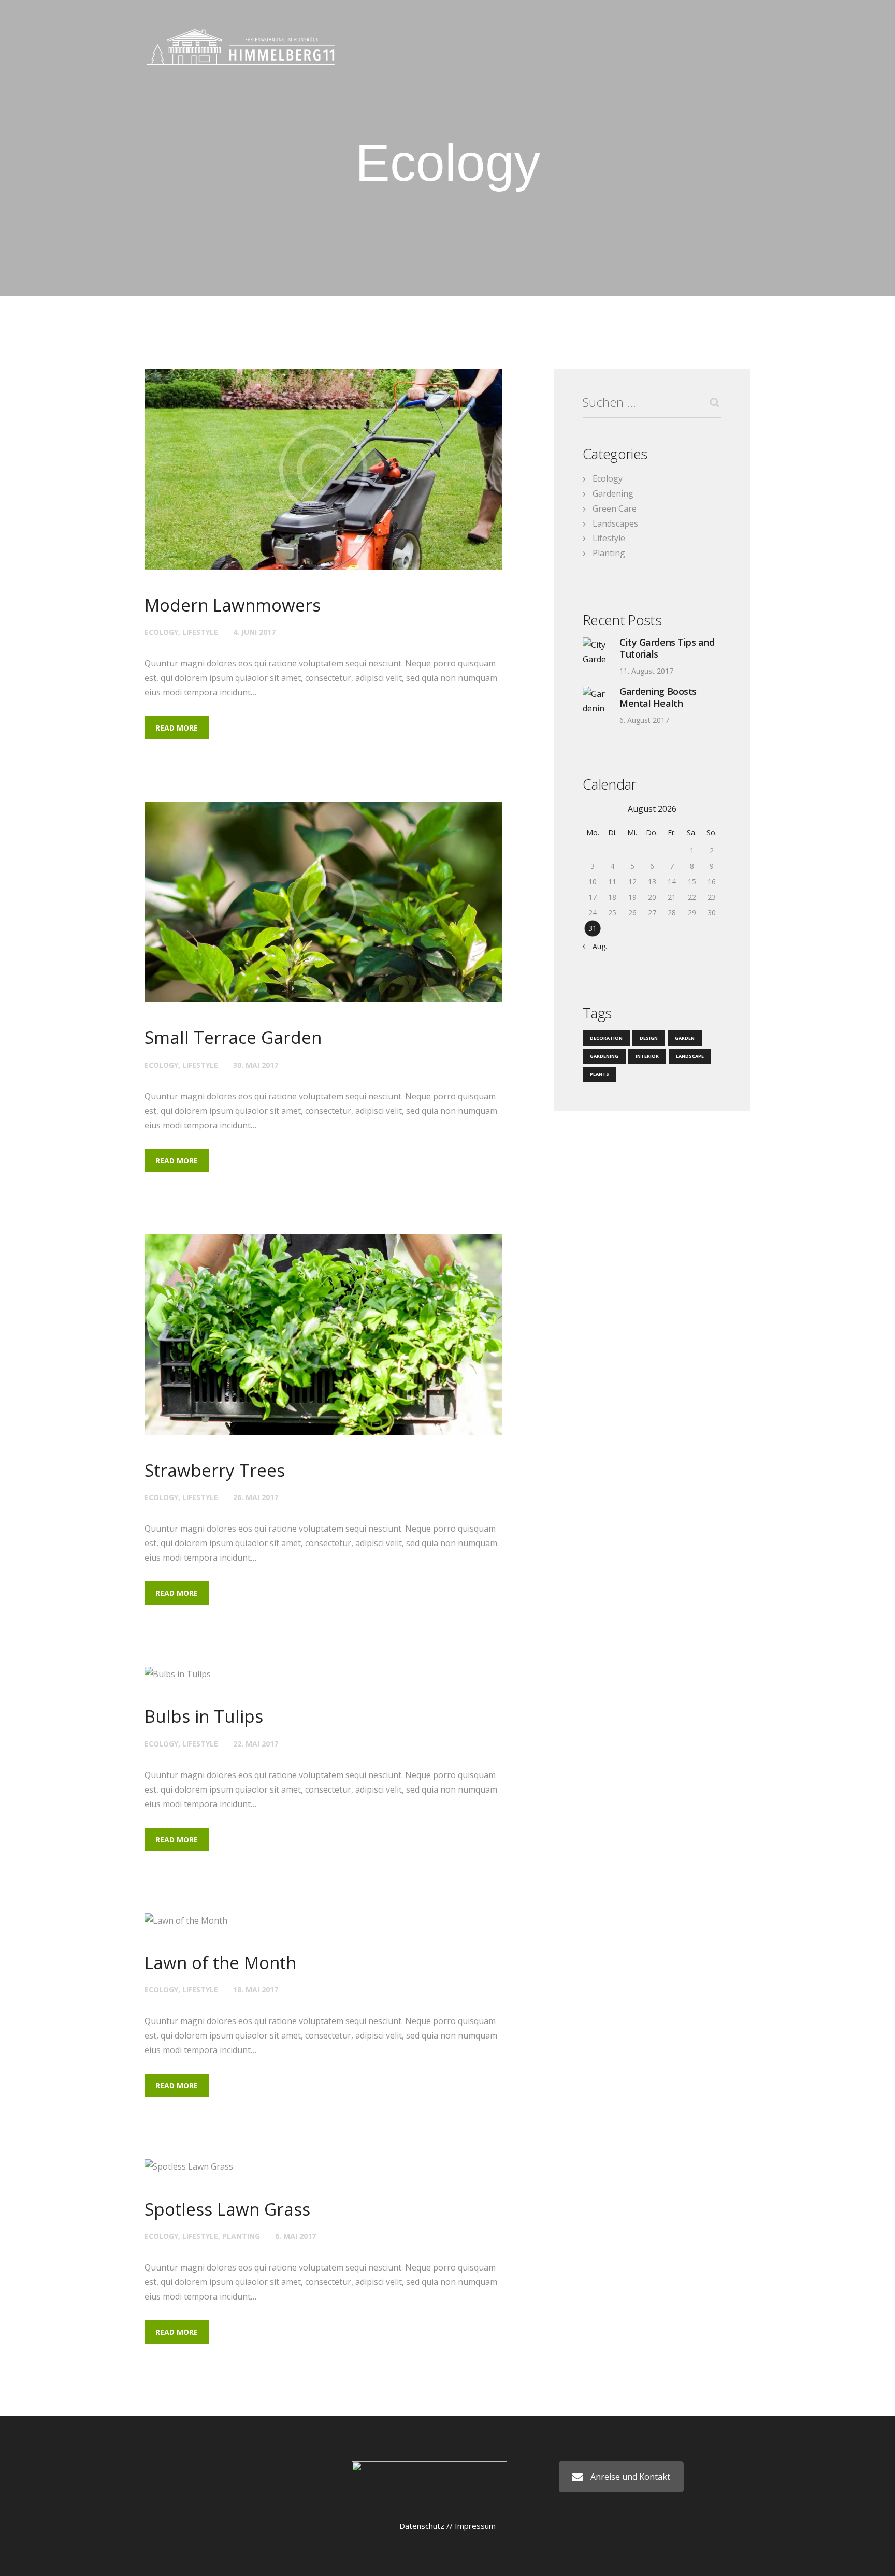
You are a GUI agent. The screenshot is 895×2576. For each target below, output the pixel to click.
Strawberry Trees (215, 1470)
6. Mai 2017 (295, 2236)
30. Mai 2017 (256, 1065)
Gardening (613, 493)
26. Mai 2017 (256, 1497)
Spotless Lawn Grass (227, 2209)
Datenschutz (422, 2526)
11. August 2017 (646, 671)
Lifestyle (200, 632)
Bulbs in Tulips (204, 1716)
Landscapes (615, 523)
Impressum (475, 2526)
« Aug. (597, 946)
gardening (604, 1056)
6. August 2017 (644, 720)
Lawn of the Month (220, 1963)
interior (647, 1056)
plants (600, 1074)
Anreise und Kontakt (630, 2477)
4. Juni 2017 (254, 632)
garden (685, 1038)
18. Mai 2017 (256, 1990)
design (649, 1038)
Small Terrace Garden (233, 1037)
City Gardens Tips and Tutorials (667, 648)
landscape (690, 1056)
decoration (606, 1038)
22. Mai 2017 (256, 1744)
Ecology (161, 632)
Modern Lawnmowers (233, 605)
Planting (241, 2236)
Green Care (615, 508)
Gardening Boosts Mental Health (658, 697)
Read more (177, 728)
